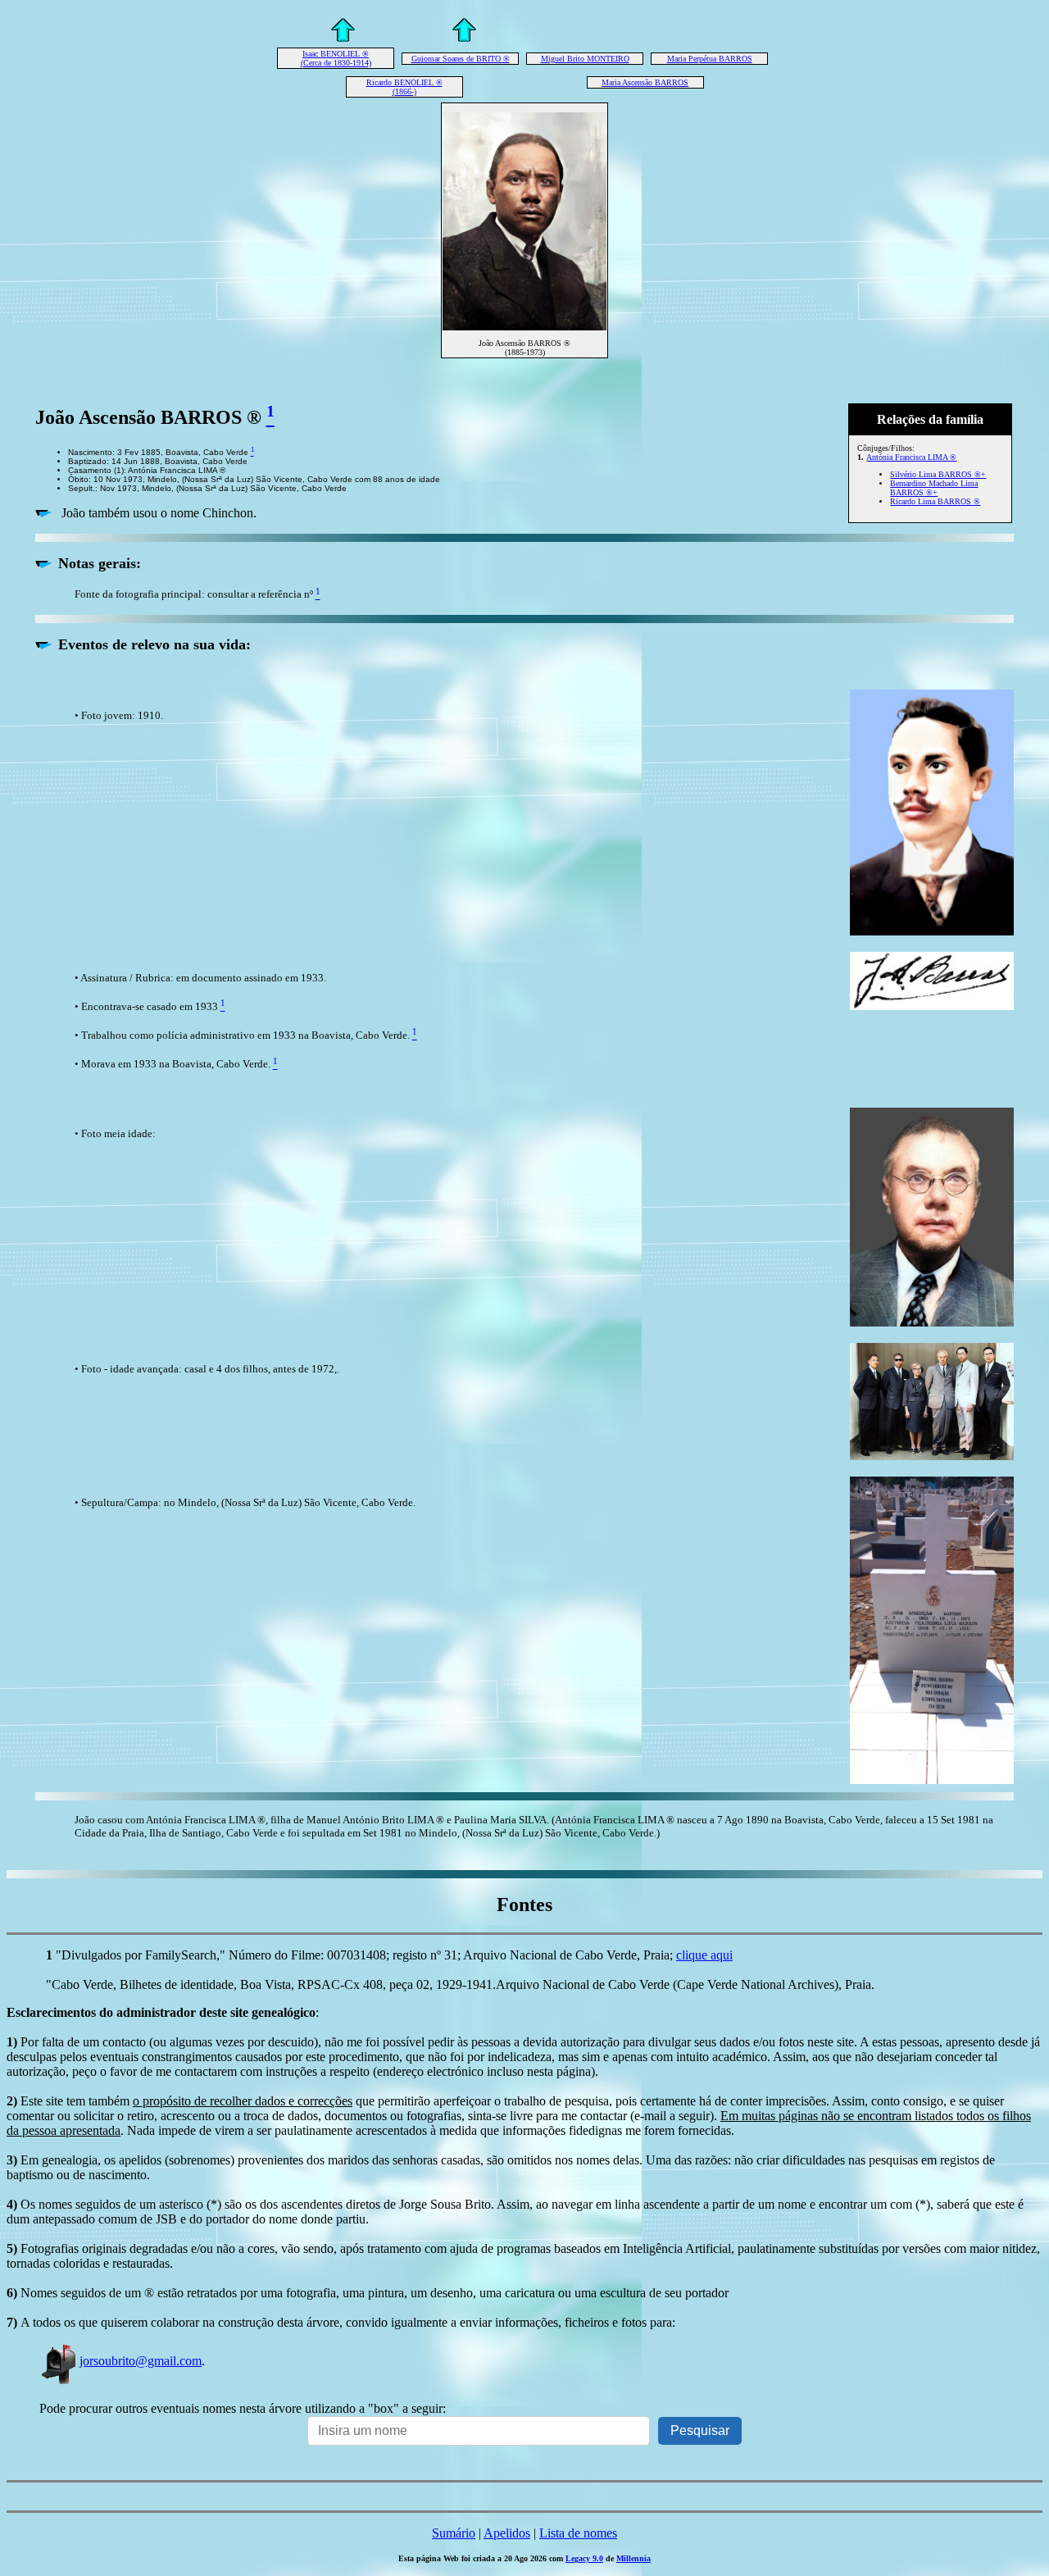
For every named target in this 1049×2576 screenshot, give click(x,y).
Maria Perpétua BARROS (710, 59)
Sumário (454, 2533)
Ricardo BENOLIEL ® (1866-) (404, 87)
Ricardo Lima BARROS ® (935, 501)
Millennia (633, 2558)
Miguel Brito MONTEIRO (585, 59)
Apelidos (507, 2533)
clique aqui (704, 1955)
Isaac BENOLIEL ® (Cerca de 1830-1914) (336, 58)
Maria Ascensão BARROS (645, 82)
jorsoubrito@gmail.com (141, 2361)
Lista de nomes (578, 2533)
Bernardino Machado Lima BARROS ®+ (934, 488)
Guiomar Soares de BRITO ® (461, 59)
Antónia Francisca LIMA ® (911, 457)
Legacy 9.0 (584, 2558)
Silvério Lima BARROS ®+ (938, 474)
